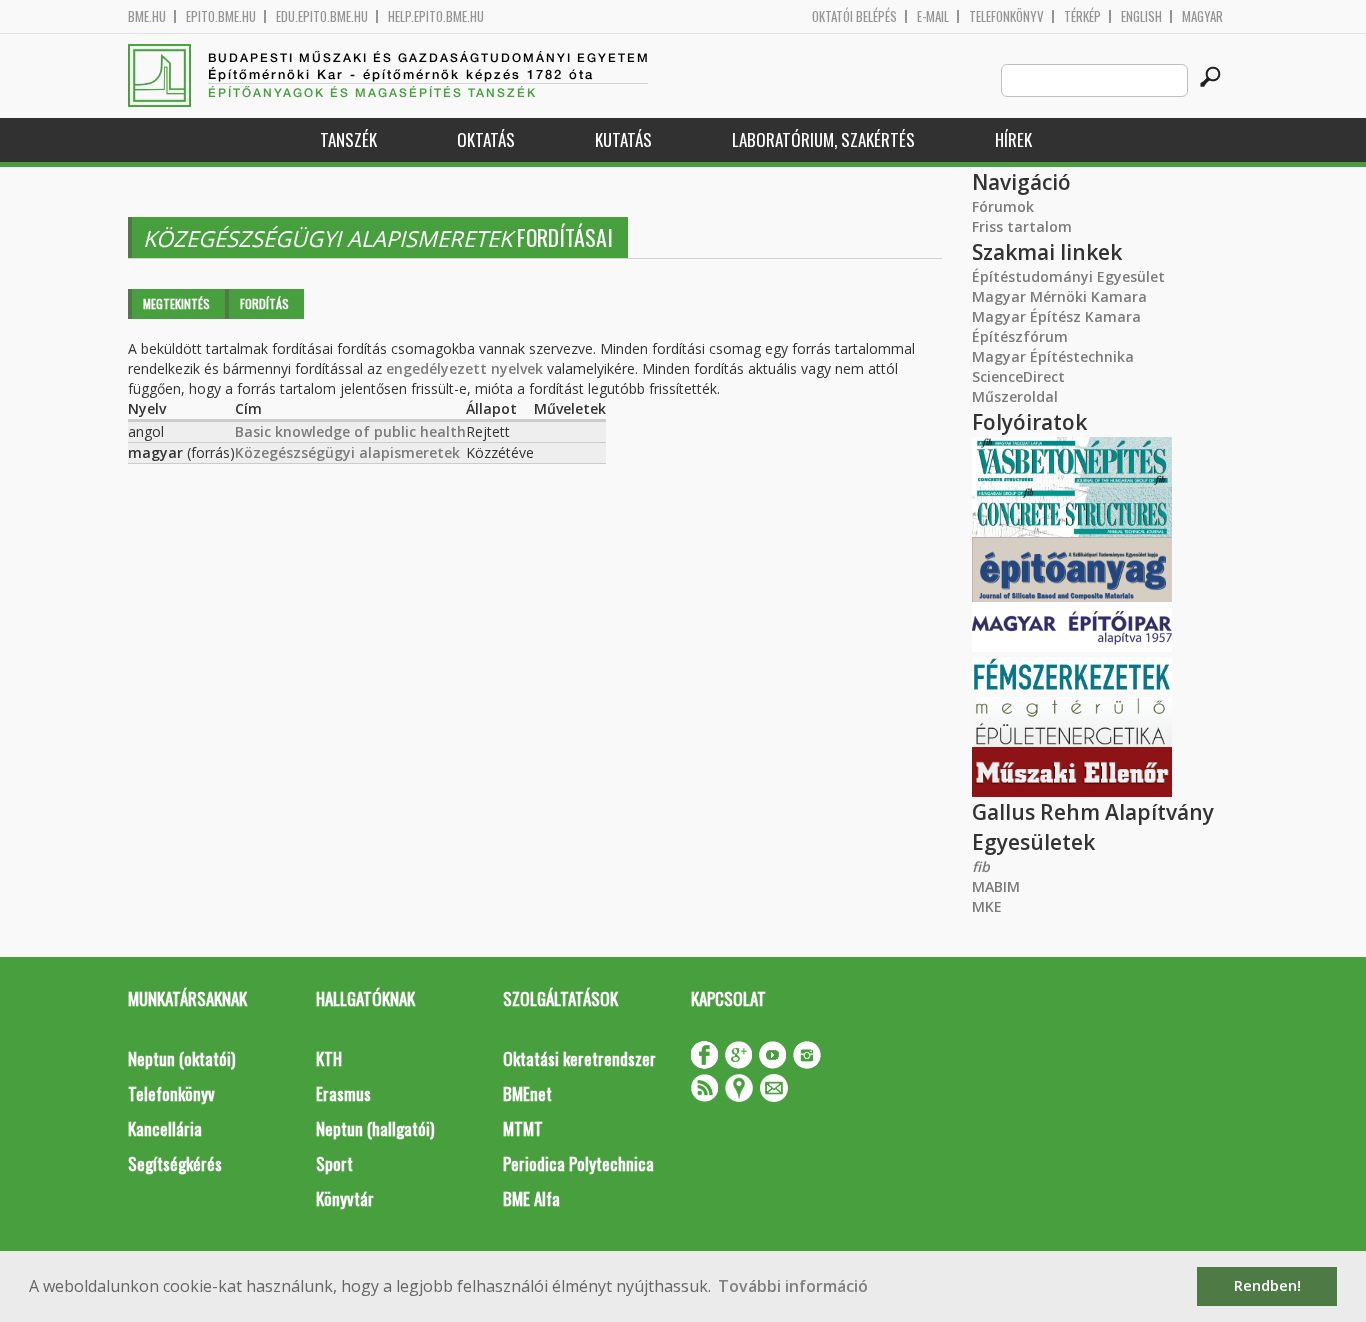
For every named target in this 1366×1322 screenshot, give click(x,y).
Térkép (1082, 16)
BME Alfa (531, 1198)
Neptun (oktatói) (181, 1058)
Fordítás (264, 303)
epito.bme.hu (221, 16)
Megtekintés (176, 303)
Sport (334, 1163)
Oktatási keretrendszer (579, 1058)
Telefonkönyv (1006, 16)
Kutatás (623, 139)
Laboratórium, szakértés (823, 139)
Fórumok (1003, 206)
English (1141, 16)
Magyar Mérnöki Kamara (1059, 296)
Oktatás (486, 139)
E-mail (933, 16)
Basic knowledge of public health (350, 431)
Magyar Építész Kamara (1056, 316)
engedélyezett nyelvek (464, 368)
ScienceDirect (1018, 376)
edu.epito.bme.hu (322, 16)
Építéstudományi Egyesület (1068, 276)
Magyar (1202, 16)
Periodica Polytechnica (578, 1163)
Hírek (1013, 139)
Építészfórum (1020, 336)
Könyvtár (345, 1198)
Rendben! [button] (1267, 1285)
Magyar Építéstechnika (1053, 356)
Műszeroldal (1015, 396)
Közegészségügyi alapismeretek (347, 452)
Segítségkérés (175, 1163)
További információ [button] (793, 1286)
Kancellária (165, 1128)
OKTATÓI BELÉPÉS (854, 16)
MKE (987, 906)
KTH (329, 1058)
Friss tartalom (1022, 226)
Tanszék (348, 139)
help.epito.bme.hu (436, 16)
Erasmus (343, 1093)
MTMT (523, 1128)
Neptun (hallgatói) (375, 1128)
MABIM (996, 886)
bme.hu (147, 16)
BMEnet (527, 1093)
